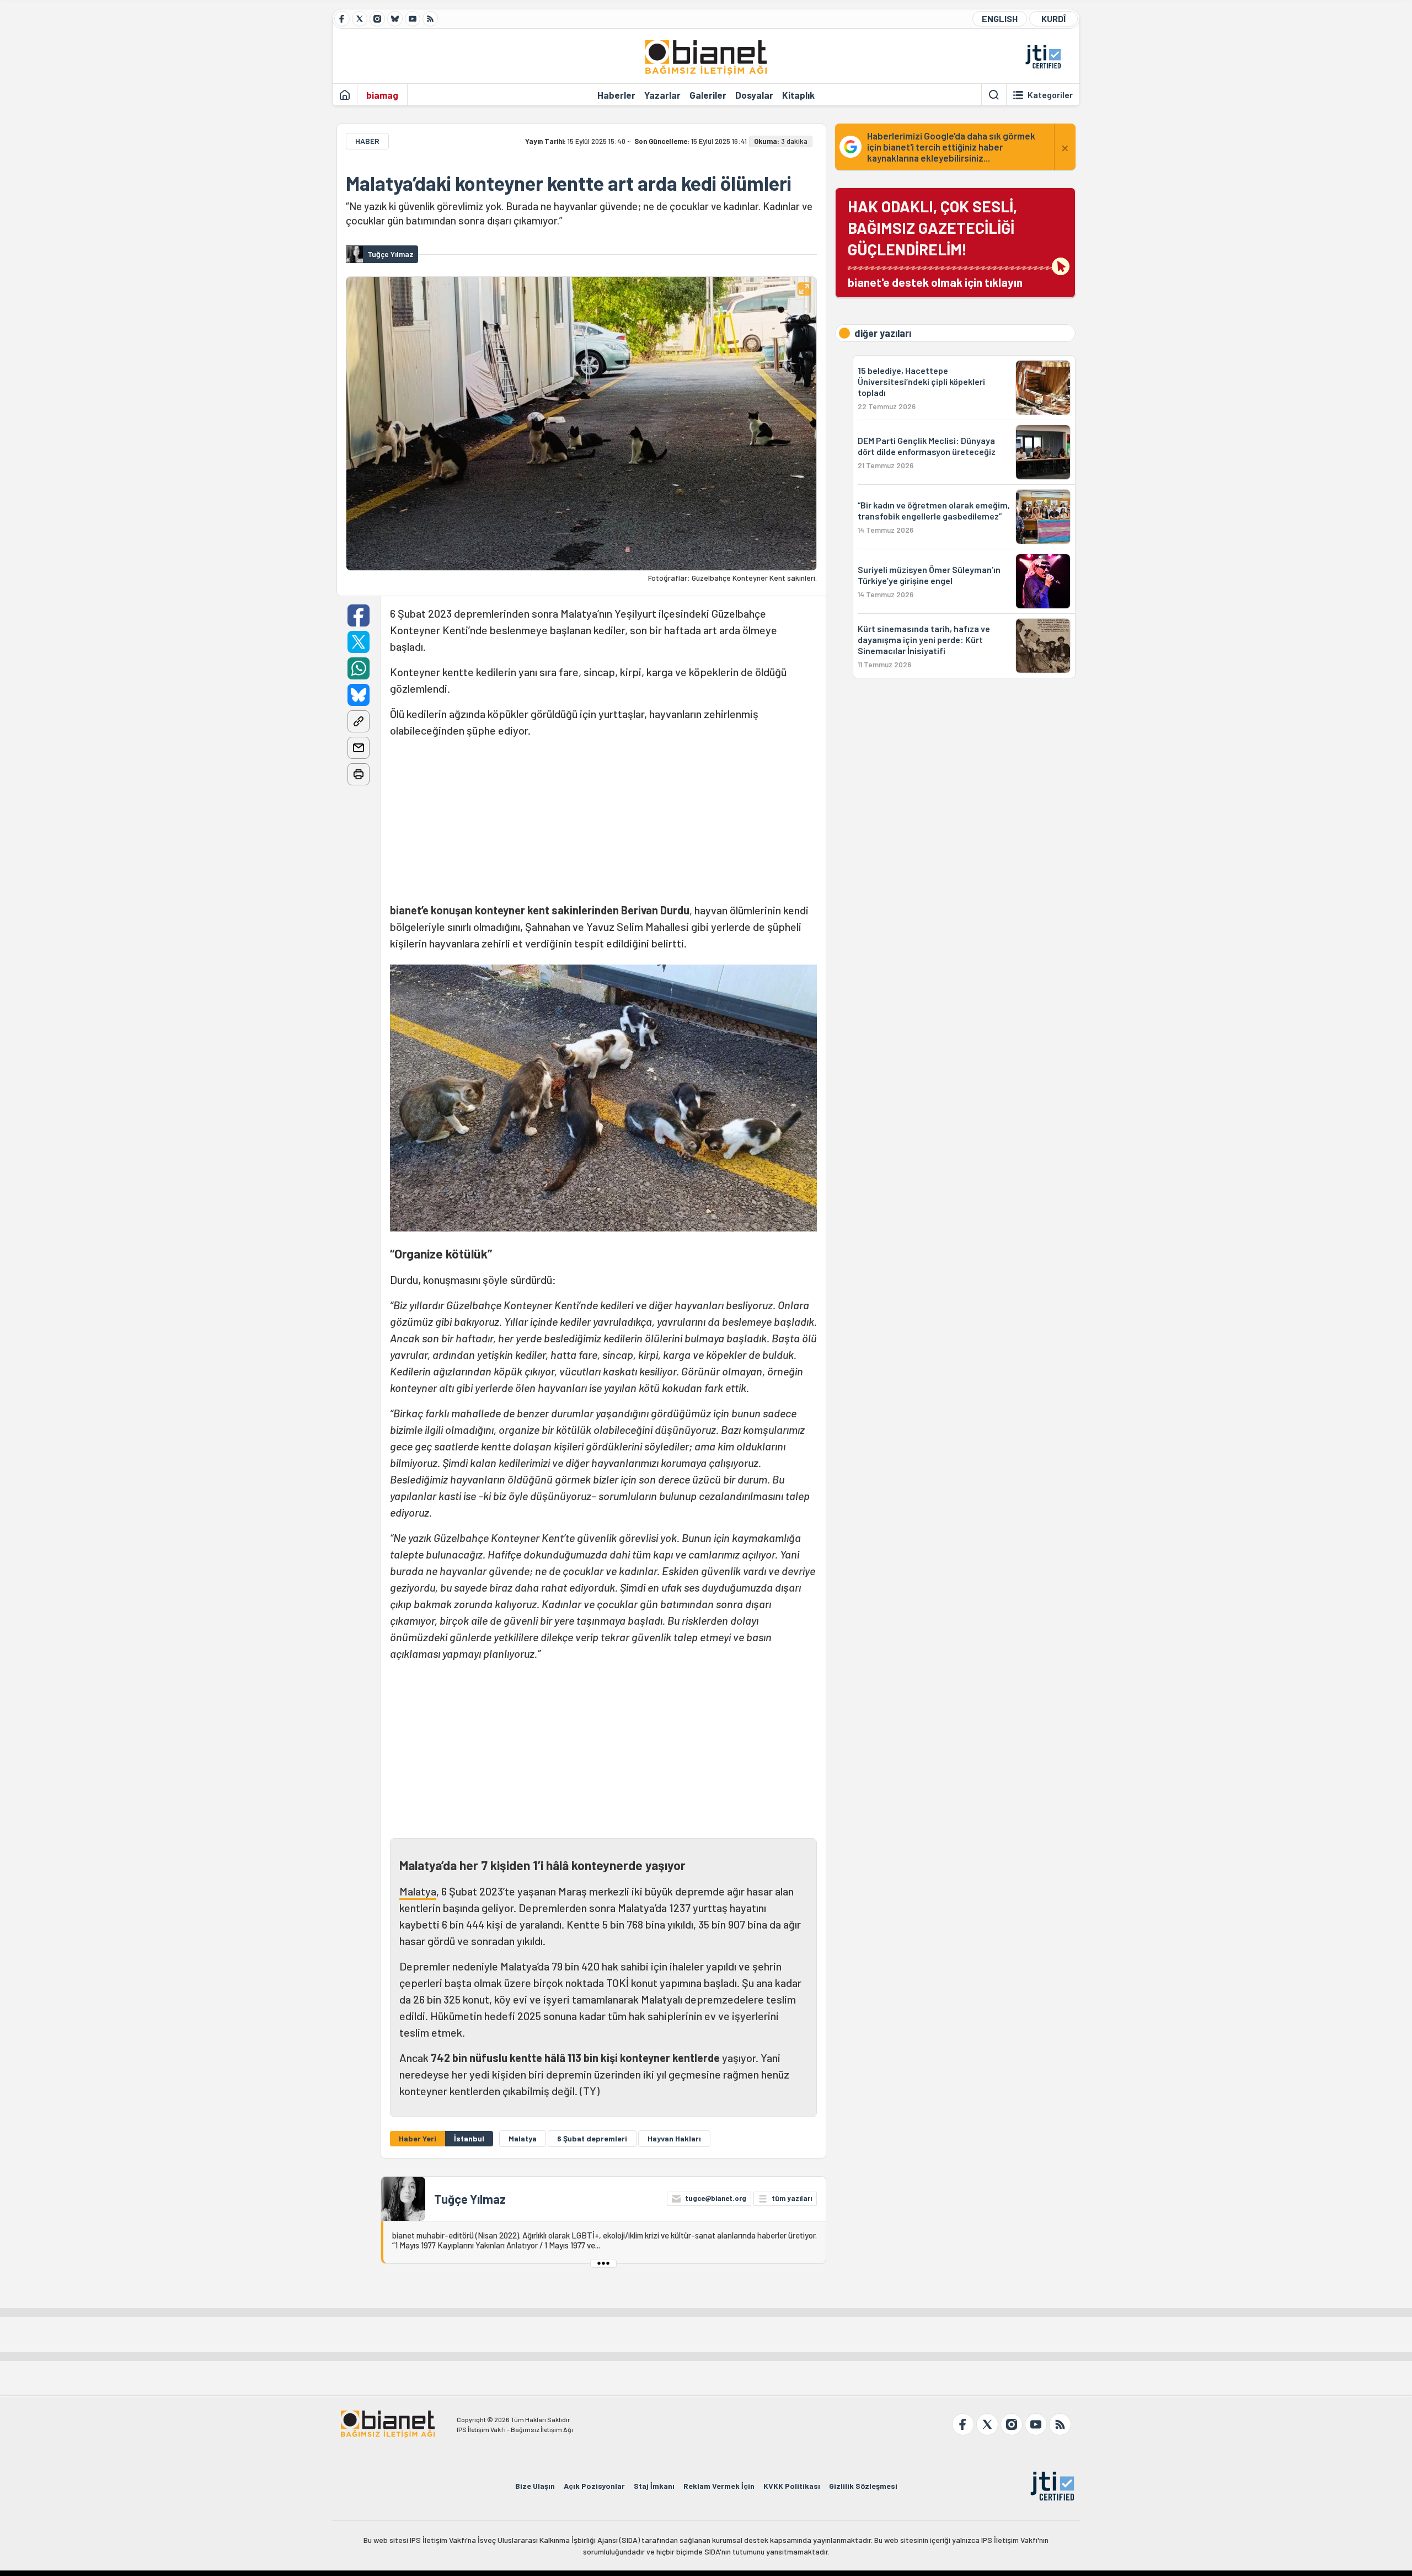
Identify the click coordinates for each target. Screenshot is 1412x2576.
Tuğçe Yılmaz (470, 2199)
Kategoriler (1050, 95)
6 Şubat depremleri (592, 2138)
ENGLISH (1000, 18)
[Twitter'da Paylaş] (359, 642)
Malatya (418, 1891)
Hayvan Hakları (674, 2138)
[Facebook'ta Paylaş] (359, 615)
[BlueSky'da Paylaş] (359, 695)
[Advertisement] (603, 824)
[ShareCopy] (359, 721)
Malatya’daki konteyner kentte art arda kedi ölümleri (569, 183)
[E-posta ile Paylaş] (359, 748)
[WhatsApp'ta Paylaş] (359, 668)
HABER (367, 141)
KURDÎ (1053, 18)
